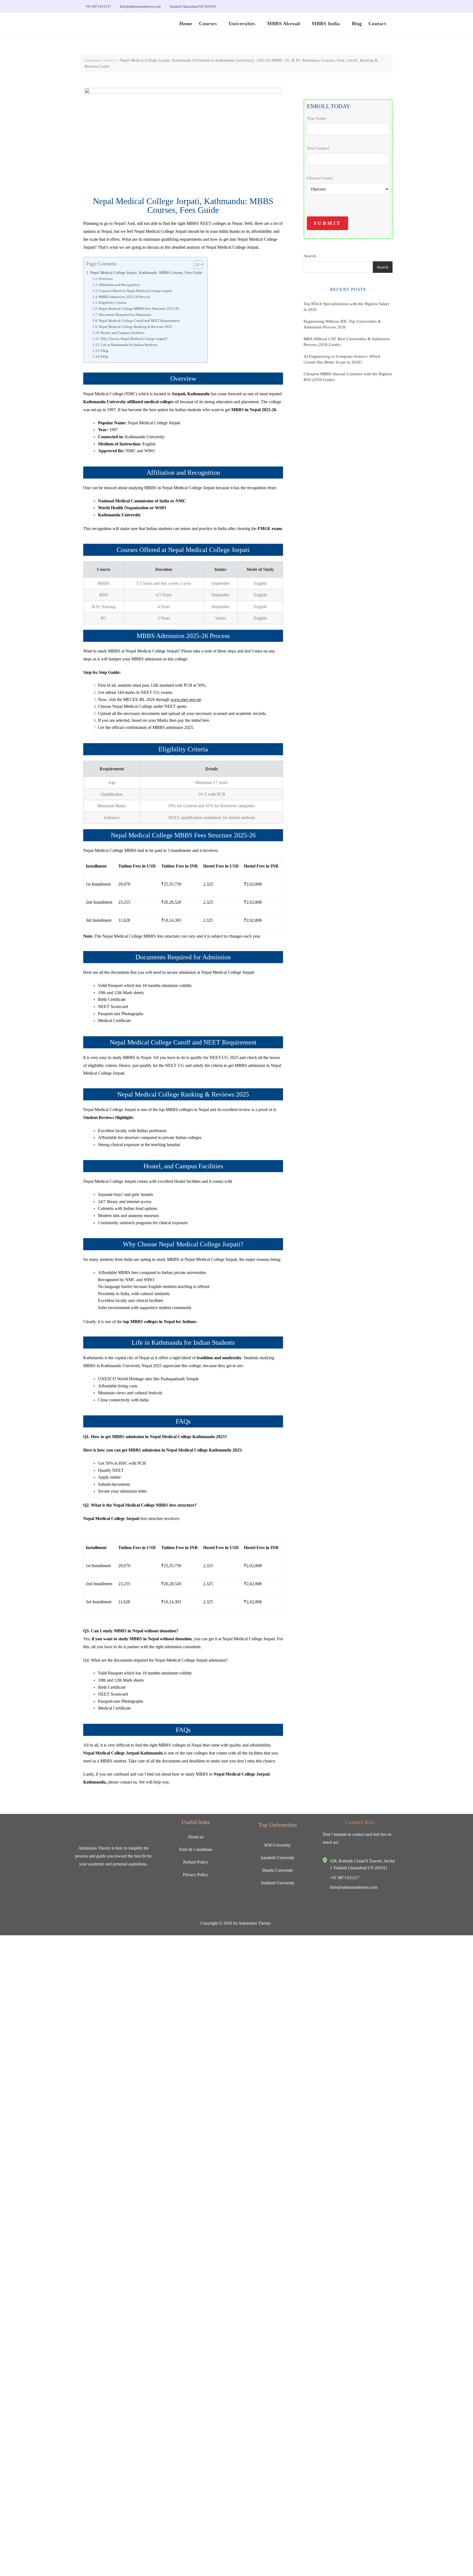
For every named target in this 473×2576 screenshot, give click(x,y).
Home (186, 24)
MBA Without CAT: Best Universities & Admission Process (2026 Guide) (347, 380)
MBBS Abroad (284, 24)
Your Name (317, 118)
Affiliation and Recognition (119, 285)
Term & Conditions (195, 1849)
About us (195, 1837)
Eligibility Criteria (112, 303)
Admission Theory (254, 1923)
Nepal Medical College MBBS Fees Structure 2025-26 (139, 309)
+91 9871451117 (98, 6)
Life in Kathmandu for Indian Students (129, 345)
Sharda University (278, 1870)
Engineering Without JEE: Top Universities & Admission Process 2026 (342, 362)
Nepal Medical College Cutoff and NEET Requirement (139, 321)
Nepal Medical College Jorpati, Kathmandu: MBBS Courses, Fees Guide (146, 273)
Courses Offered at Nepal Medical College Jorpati (135, 291)
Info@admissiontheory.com (140, 6)
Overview (106, 279)
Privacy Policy (195, 1875)
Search (310, 294)
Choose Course (320, 177)
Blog (357, 24)
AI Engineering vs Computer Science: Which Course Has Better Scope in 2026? (342, 397)
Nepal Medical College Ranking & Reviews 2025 (135, 327)
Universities (242, 24)
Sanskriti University (278, 1858)
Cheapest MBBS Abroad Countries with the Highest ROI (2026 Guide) (348, 415)
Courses (208, 24)
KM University (278, 1845)
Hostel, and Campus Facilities (122, 333)
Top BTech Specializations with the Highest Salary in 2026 (347, 345)
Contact (377, 24)
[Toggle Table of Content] (196, 265)
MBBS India (326, 24)
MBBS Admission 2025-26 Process (124, 297)
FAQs (104, 351)
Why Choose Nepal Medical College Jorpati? (134, 339)
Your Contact (318, 153)
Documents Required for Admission (125, 315)
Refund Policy (196, 1862)
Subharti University (278, 1883)
